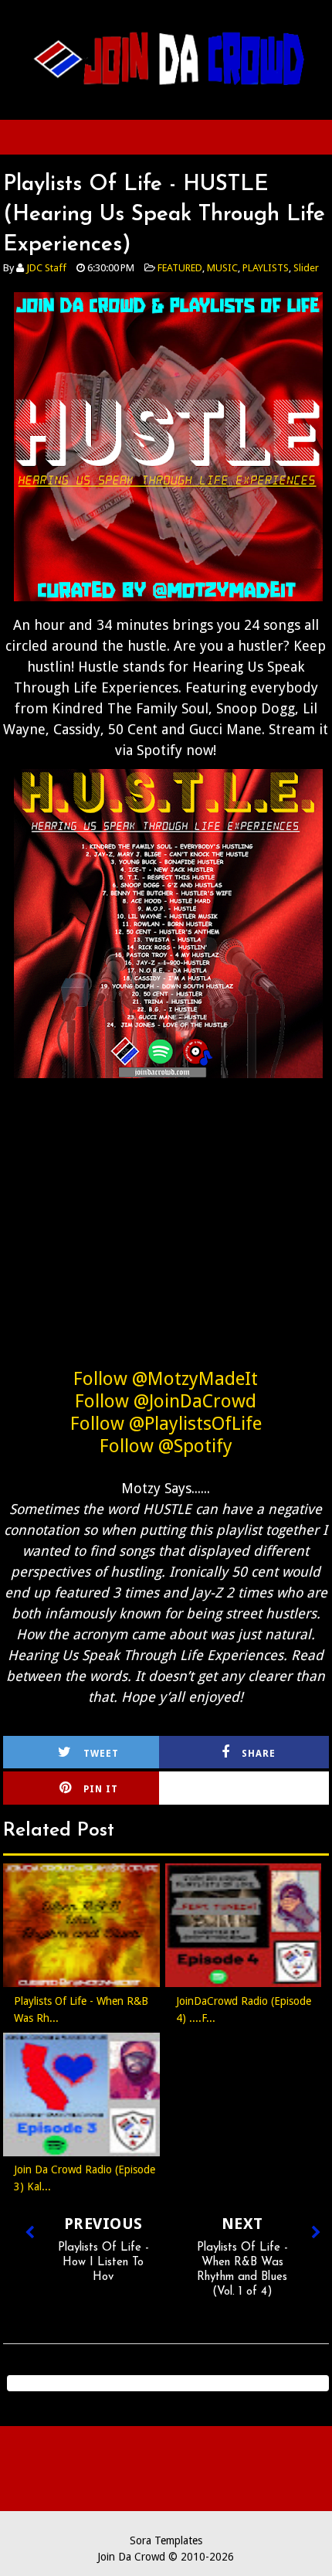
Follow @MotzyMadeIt (166, 1379)
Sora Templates (166, 2540)
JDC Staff (46, 268)
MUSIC (222, 268)
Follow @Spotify (166, 1446)
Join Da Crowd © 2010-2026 (166, 2557)
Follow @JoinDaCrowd (166, 1401)
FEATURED (180, 268)
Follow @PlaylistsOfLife (166, 1424)
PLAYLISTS (266, 268)
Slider (306, 268)
